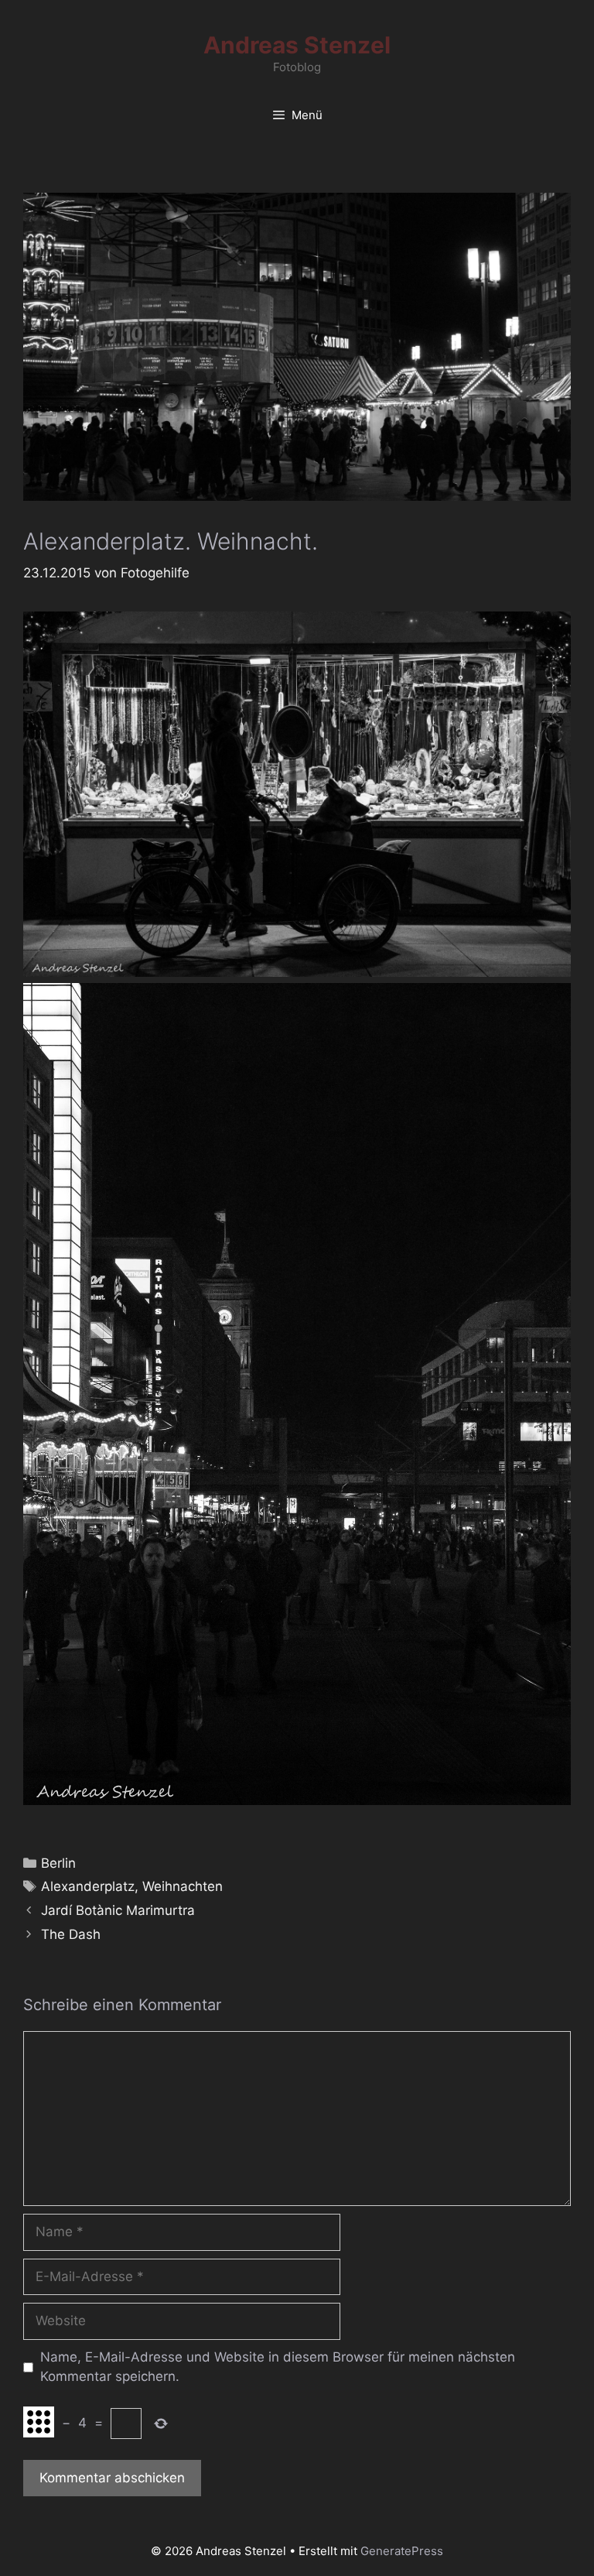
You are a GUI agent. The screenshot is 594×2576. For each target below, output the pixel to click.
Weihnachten (183, 1886)
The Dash (71, 1934)
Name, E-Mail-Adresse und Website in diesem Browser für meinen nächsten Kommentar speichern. (278, 2367)
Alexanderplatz (88, 1886)
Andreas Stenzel (297, 45)
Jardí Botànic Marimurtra (118, 1910)
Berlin (58, 1863)
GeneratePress (402, 2551)
